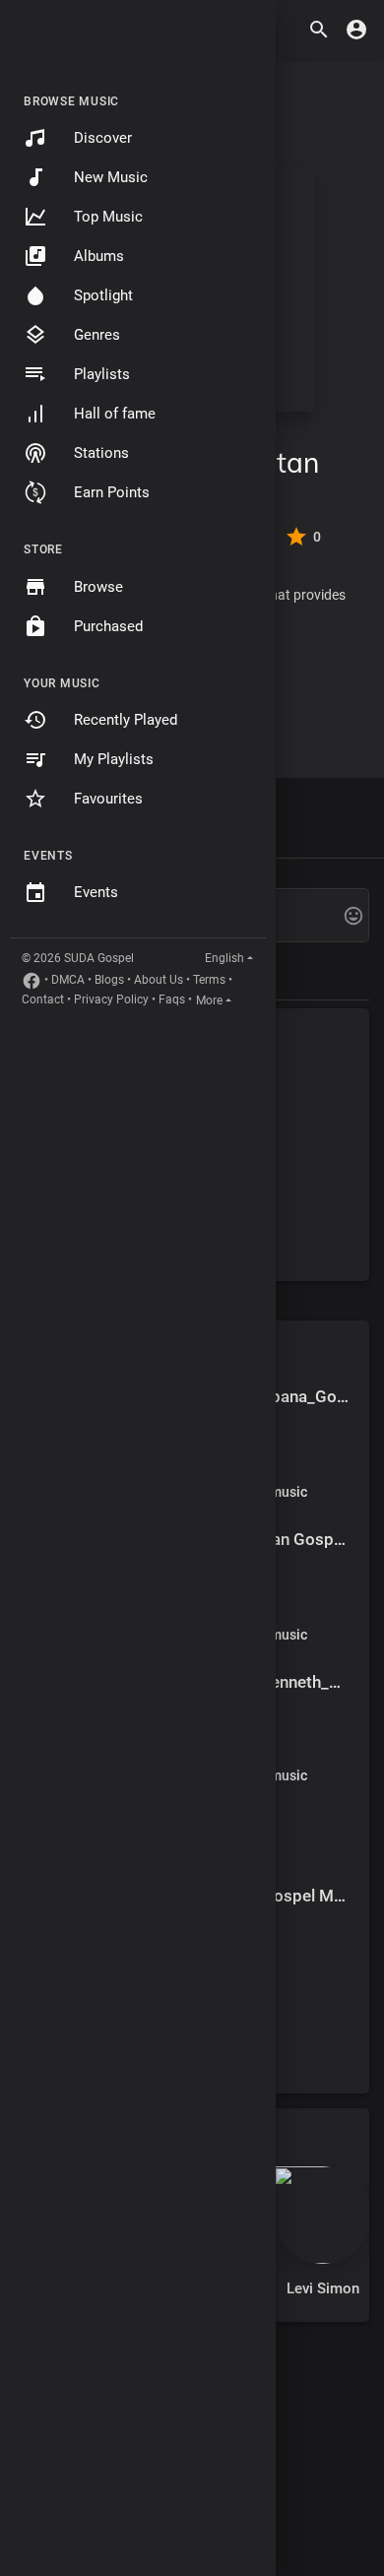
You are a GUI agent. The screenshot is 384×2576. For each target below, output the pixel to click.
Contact (43, 999)
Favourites (108, 799)
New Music (111, 177)
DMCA (68, 980)
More (209, 1000)
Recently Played (126, 720)
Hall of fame (115, 414)
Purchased (108, 626)
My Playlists (114, 759)
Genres (97, 335)
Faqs (172, 999)
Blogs (109, 980)
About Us (159, 980)
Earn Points (112, 492)
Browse (98, 587)
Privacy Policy (111, 999)
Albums (99, 256)
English (224, 958)
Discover (103, 138)
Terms (209, 980)
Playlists (102, 374)
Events (96, 892)
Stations (101, 453)
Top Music (108, 217)
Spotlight (103, 295)
